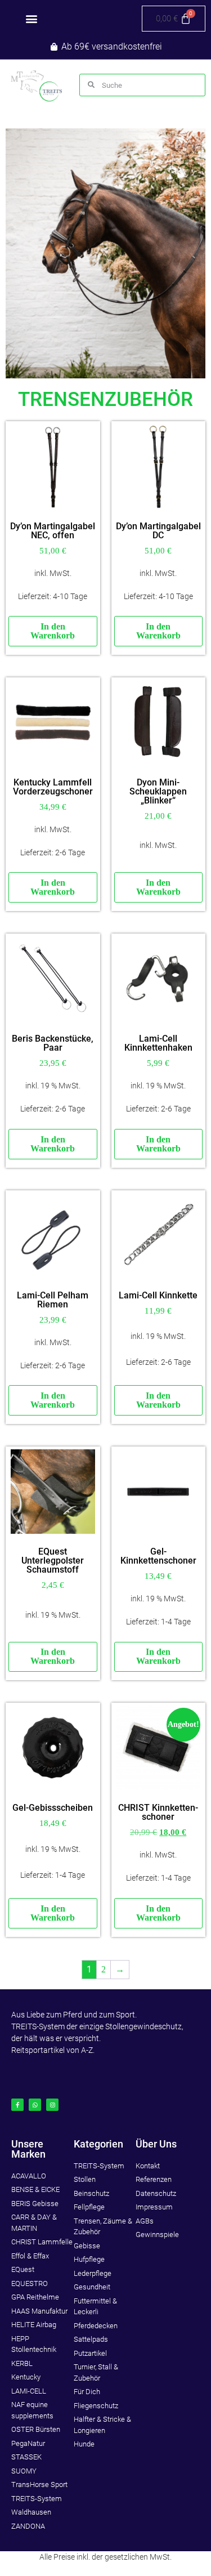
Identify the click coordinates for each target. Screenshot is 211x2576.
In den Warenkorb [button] (53, 1144)
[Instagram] (52, 2105)
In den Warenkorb (53, 631)
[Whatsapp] (35, 2105)
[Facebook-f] (17, 2105)
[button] (32, 19)
